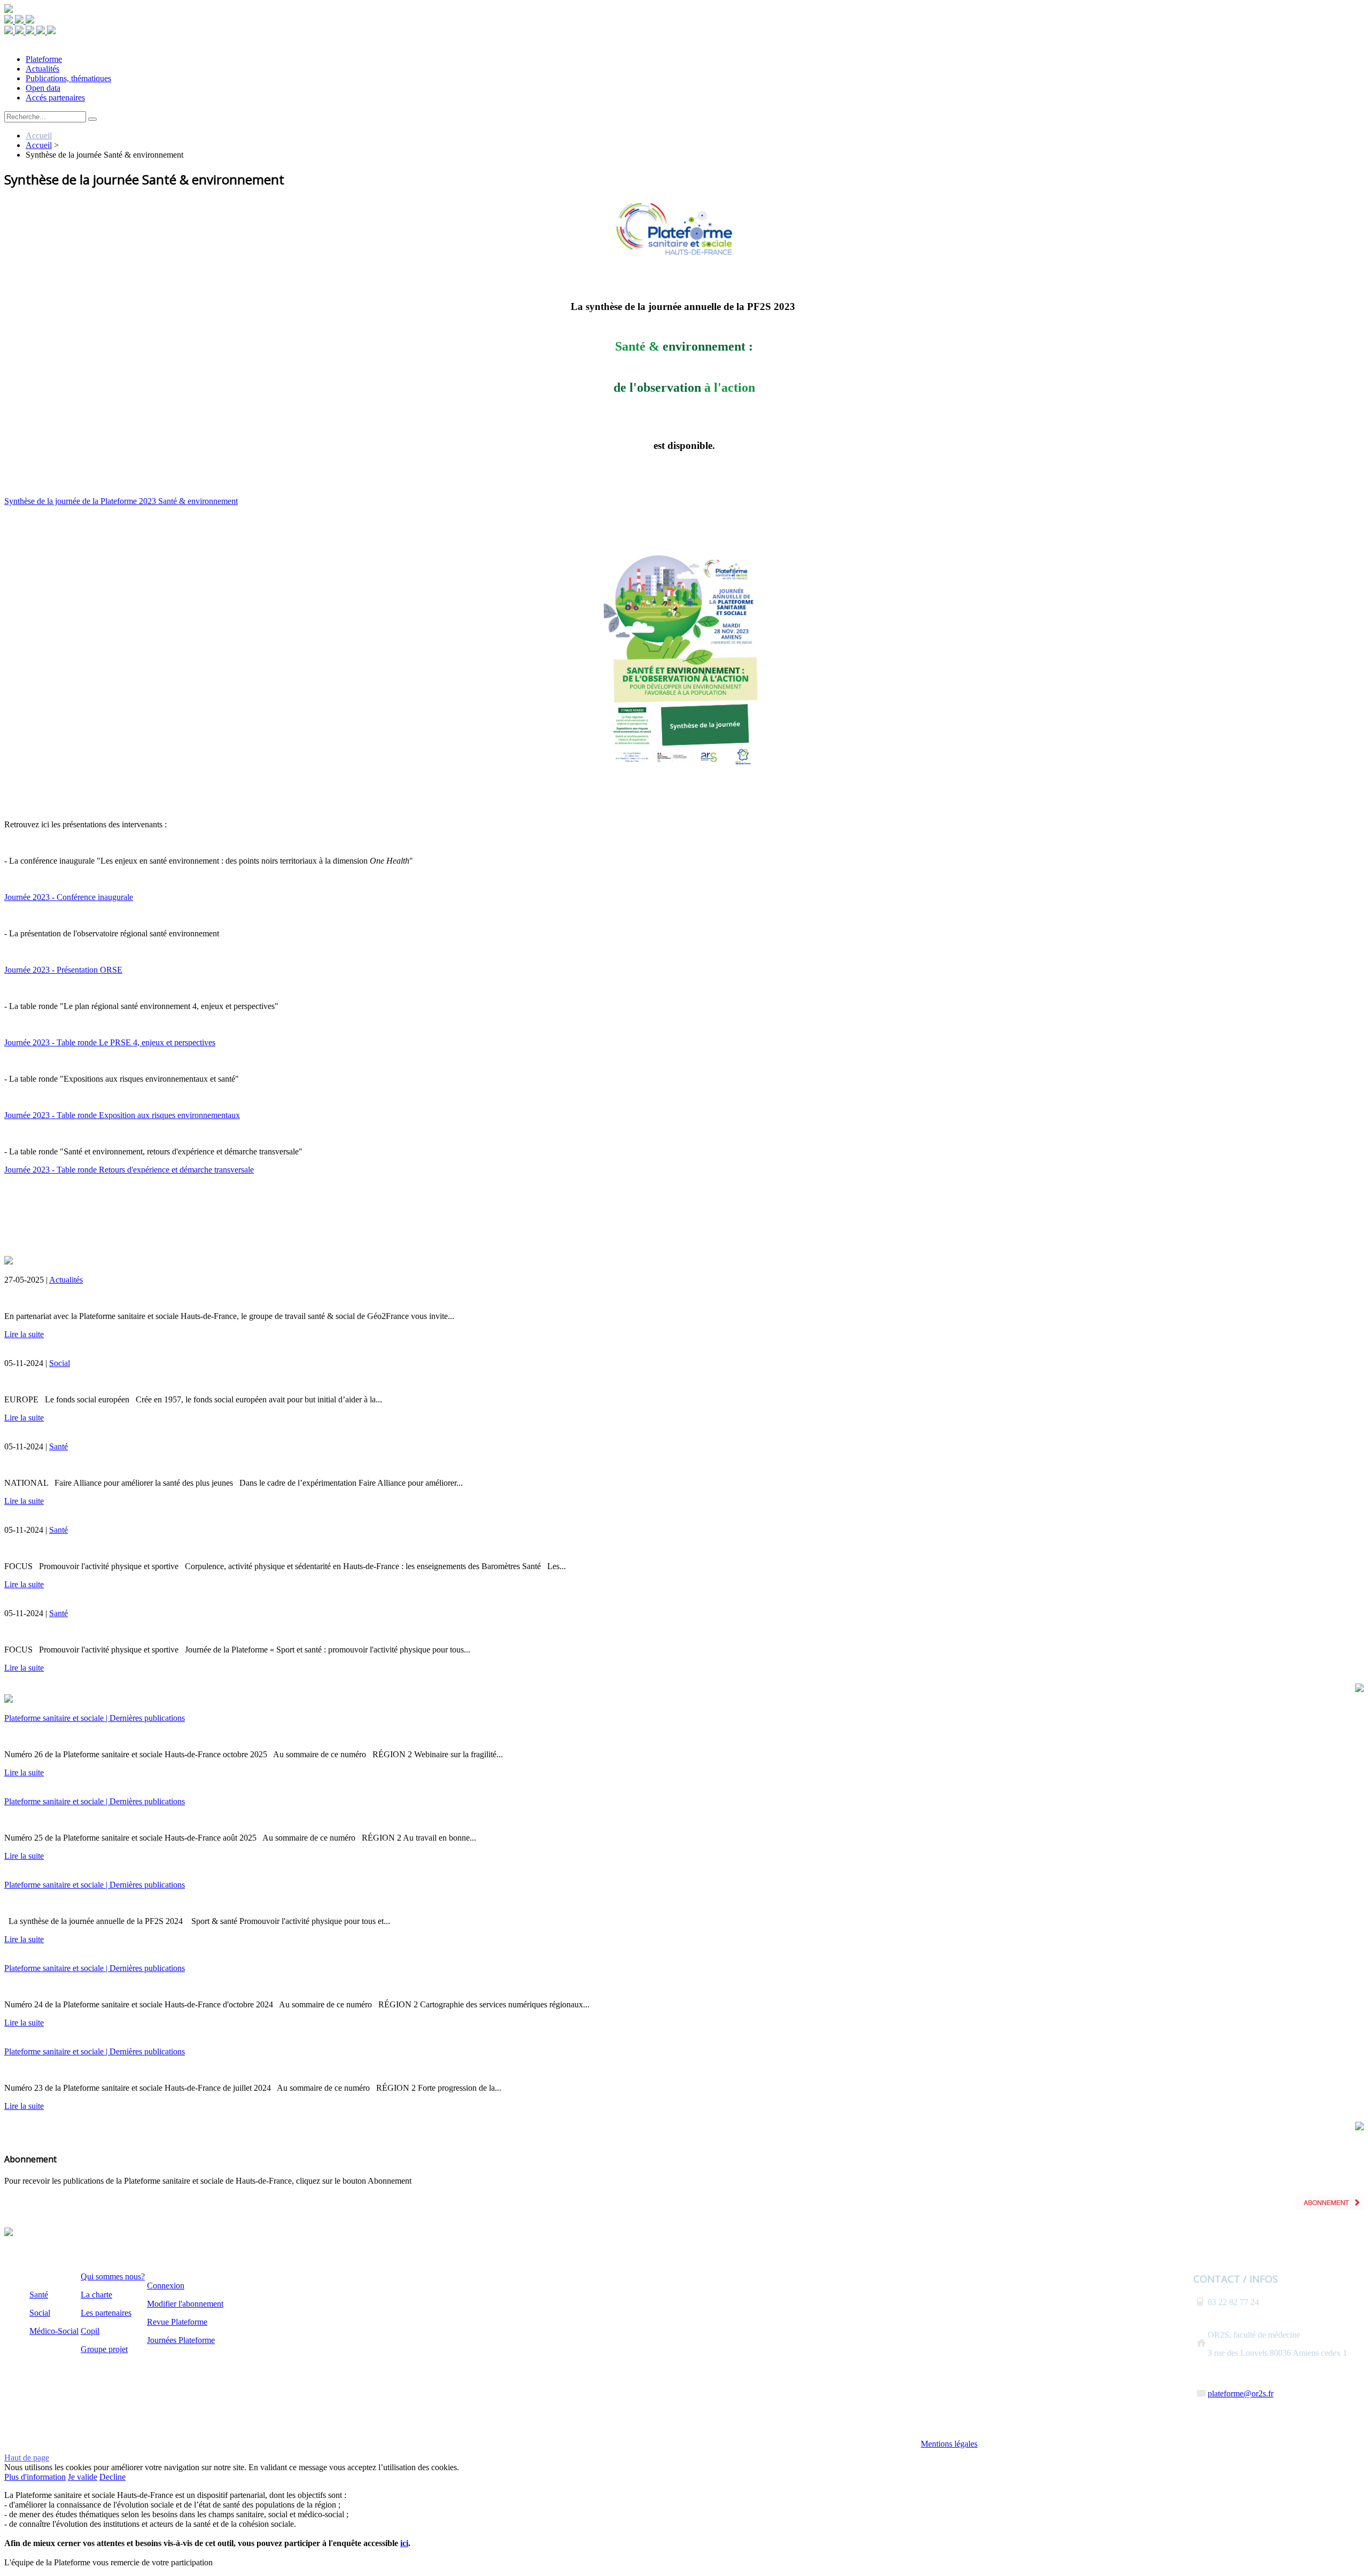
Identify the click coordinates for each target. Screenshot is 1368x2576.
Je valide (83, 2477)
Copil (90, 2331)
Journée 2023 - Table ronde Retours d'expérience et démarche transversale (129, 1170)
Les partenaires (106, 2313)
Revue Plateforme (177, 2322)
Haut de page (27, 2458)
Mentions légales (949, 2444)
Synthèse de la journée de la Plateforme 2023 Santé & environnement (121, 501)
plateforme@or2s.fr (1241, 2393)
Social (60, 1363)
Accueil (39, 135)
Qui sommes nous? (113, 2276)
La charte (96, 2295)
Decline (112, 2477)
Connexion (166, 2286)
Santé (59, 1446)
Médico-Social (54, 2331)
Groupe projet (104, 2349)
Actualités (66, 1280)
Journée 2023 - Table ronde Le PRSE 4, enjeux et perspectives (110, 1042)
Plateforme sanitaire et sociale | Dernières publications (95, 1718)
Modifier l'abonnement (185, 2304)
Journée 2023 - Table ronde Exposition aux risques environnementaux (122, 1115)
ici (404, 2543)
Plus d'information (35, 2477)
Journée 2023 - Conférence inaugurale (69, 897)
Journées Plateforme (181, 2340)
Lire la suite (24, 1334)
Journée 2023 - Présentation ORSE (63, 970)
